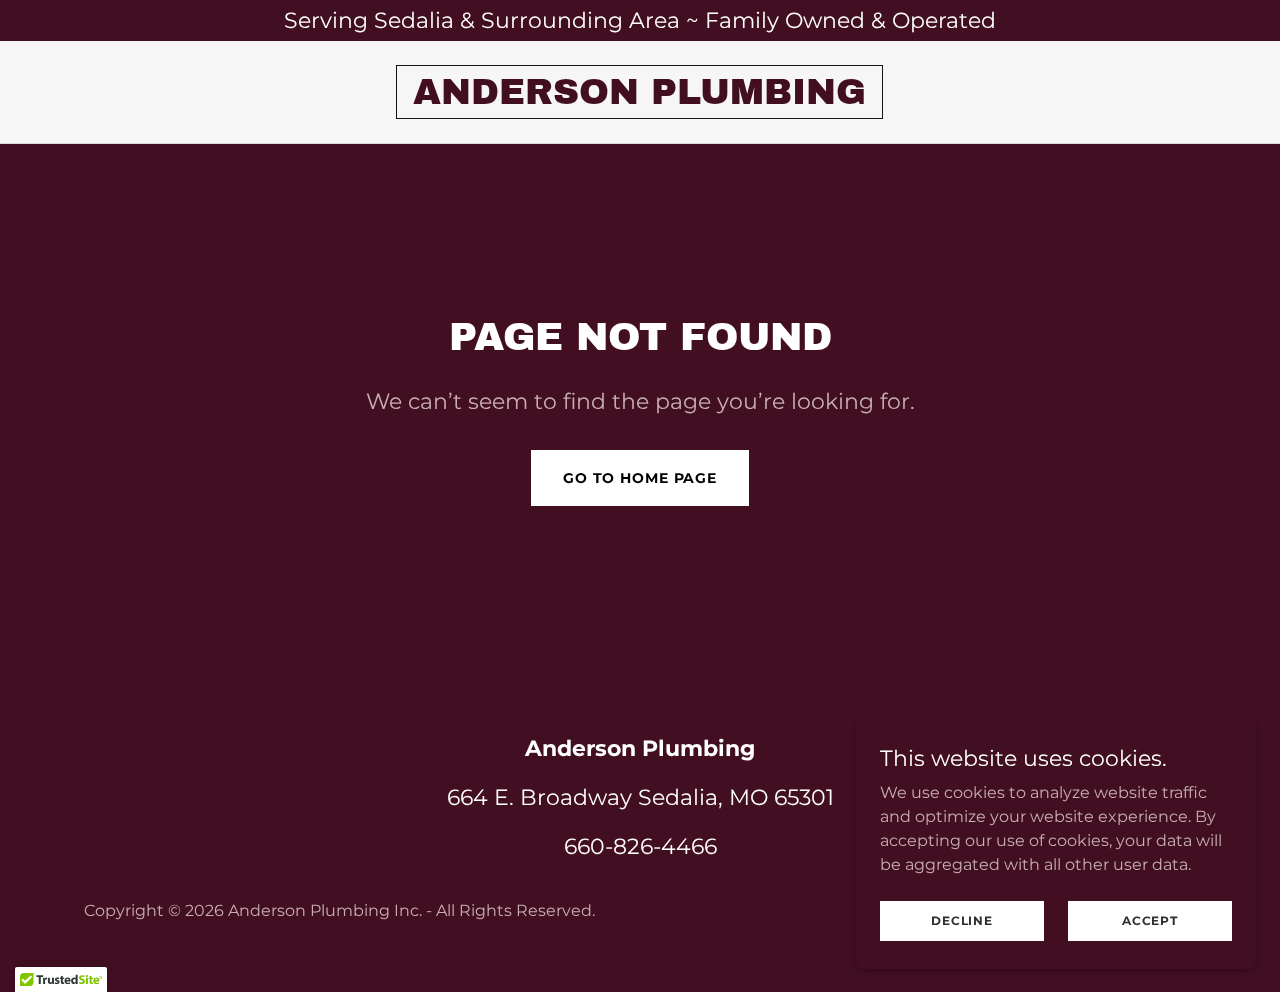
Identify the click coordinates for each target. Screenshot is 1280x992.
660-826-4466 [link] (640, 846)
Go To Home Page (640, 478)
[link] (639, 98)
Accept (1150, 920)
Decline (961, 920)
